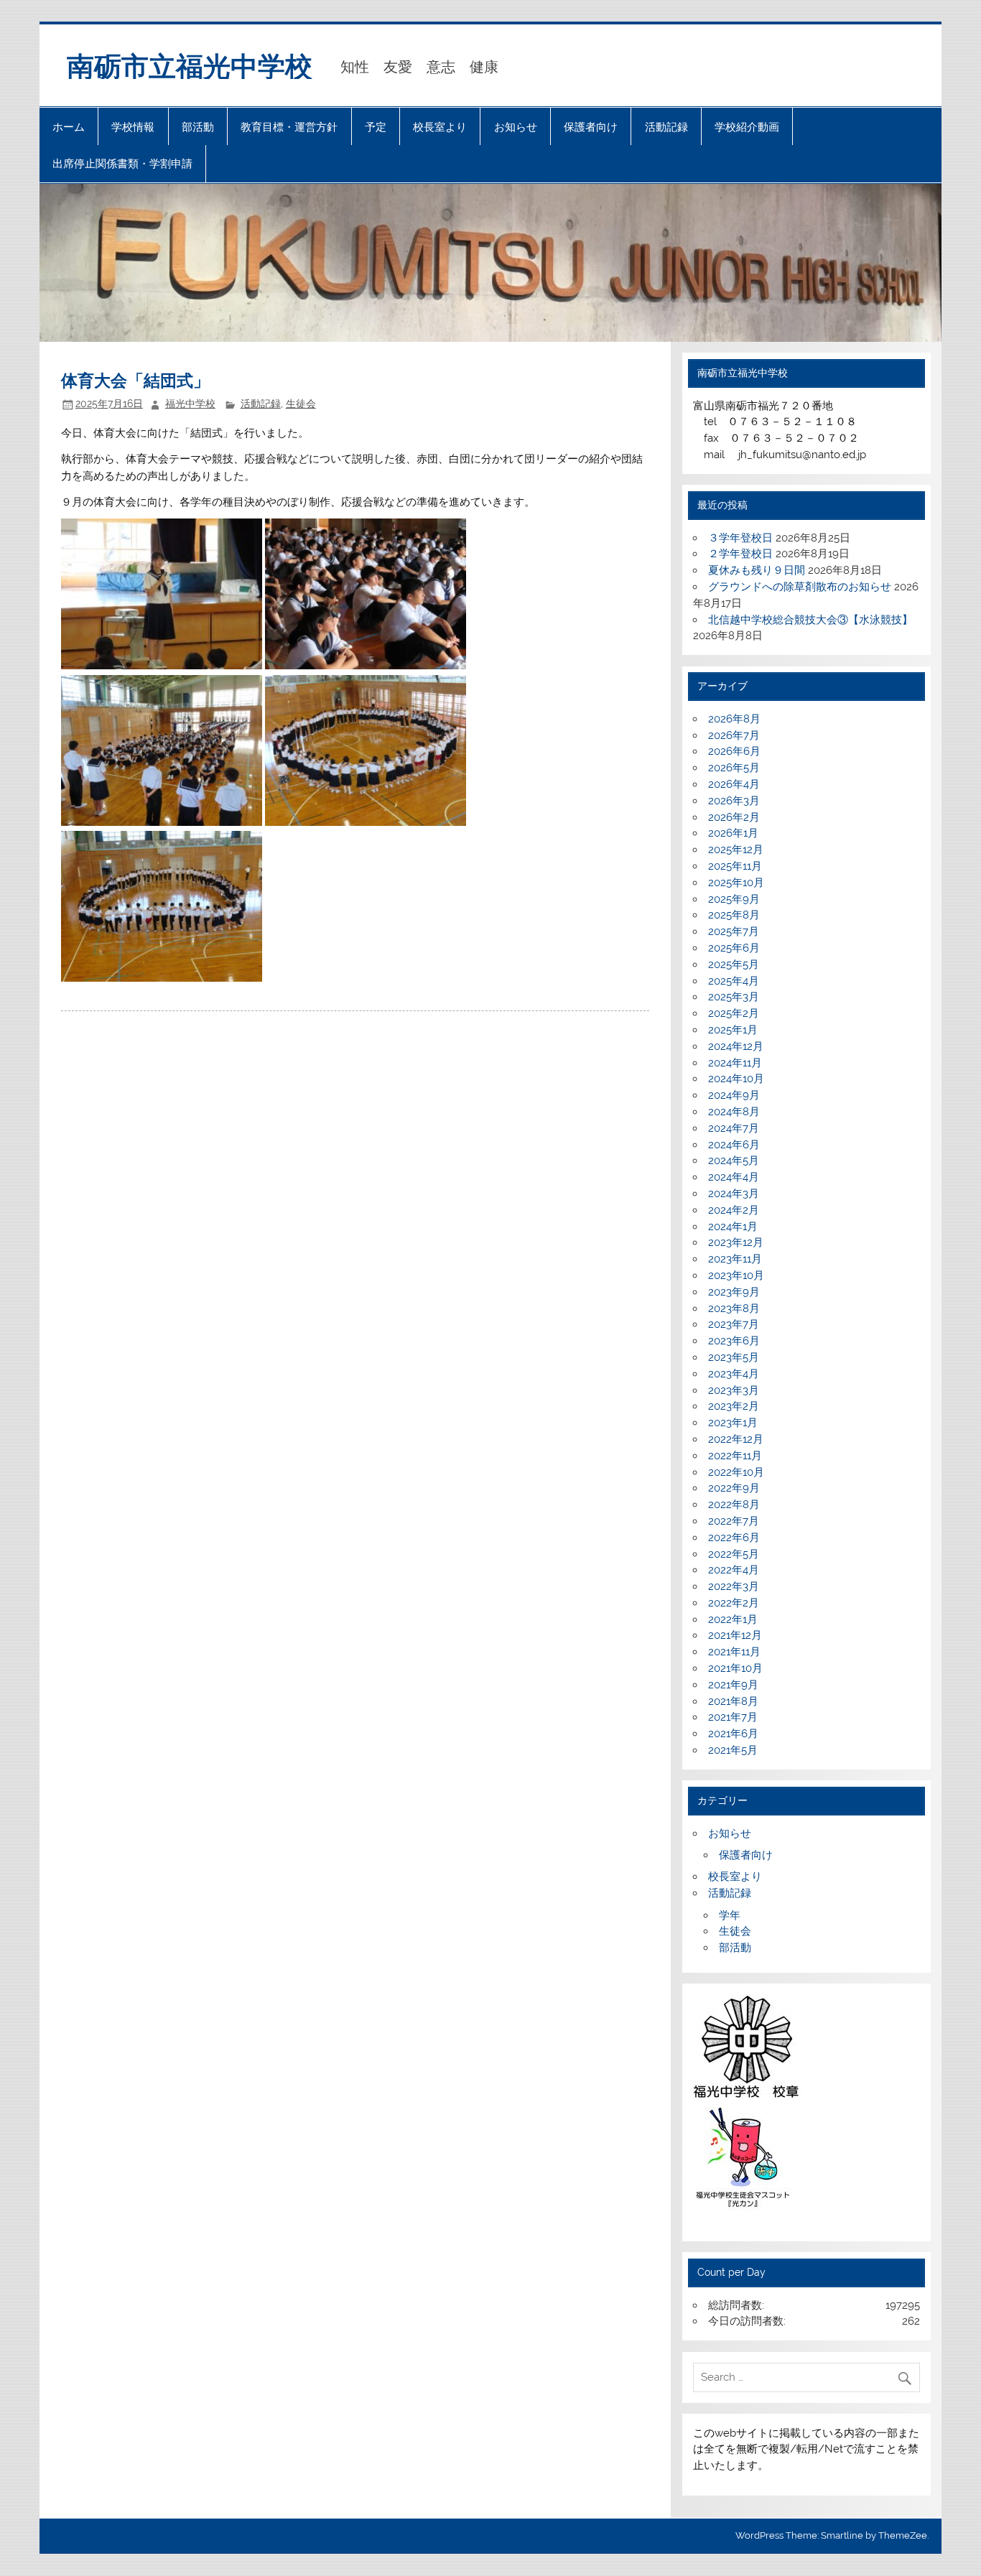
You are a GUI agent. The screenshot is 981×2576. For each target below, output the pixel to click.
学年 (730, 1915)
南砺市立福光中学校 (190, 65)
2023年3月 (734, 1390)
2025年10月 (736, 883)
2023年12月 (736, 1242)
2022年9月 (734, 1488)
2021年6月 (733, 1734)
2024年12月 (736, 1046)
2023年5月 (734, 1357)
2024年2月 (734, 1210)
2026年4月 (734, 784)
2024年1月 (733, 1227)
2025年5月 (734, 964)
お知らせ (516, 127)
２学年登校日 (740, 554)
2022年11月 (735, 1456)
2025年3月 (734, 997)
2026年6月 (734, 751)
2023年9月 (734, 1292)
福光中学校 (190, 404)
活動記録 (666, 127)
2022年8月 (734, 1505)
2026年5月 (734, 768)
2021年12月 (735, 1635)
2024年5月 (734, 1161)
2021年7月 (733, 1717)
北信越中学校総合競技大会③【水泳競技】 (810, 620)
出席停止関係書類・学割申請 (122, 163)
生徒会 (301, 404)
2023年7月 (734, 1324)
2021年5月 (733, 1750)
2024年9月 (734, 1095)
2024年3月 (734, 1194)
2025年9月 (734, 899)
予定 (376, 127)
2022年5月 (734, 1554)
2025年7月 (734, 931)
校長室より (440, 127)
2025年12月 (736, 850)
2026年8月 (734, 719)
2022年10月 (736, 1472)
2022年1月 (733, 1619)
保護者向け (591, 127)
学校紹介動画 (747, 127)
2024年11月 (735, 1063)
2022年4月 (734, 1570)
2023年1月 (733, 1423)
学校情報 (133, 127)
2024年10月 (736, 1079)
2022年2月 (734, 1603)
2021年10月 (735, 1668)
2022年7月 (734, 1521)
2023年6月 (734, 1341)
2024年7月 (734, 1128)
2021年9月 (733, 1685)
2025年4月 (734, 981)
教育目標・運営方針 (289, 127)
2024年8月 (734, 1112)
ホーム (69, 127)
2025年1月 (733, 1030)
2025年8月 (734, 915)
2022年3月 (734, 1586)
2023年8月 (734, 1308)
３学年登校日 (740, 538)
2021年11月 (734, 1652)
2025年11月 (735, 866)
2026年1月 (733, 833)
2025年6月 (734, 948)
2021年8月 (733, 1701)
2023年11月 (735, 1259)
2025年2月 (734, 1013)
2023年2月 (734, 1406)
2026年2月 (734, 817)
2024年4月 (734, 1177)
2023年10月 (736, 1275)
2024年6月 (734, 1145)
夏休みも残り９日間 (757, 570)
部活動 (198, 127)
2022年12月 (736, 1439)
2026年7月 (734, 735)
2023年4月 (734, 1374)
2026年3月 (734, 801)
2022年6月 (734, 1538)
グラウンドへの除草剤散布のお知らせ (800, 587)
